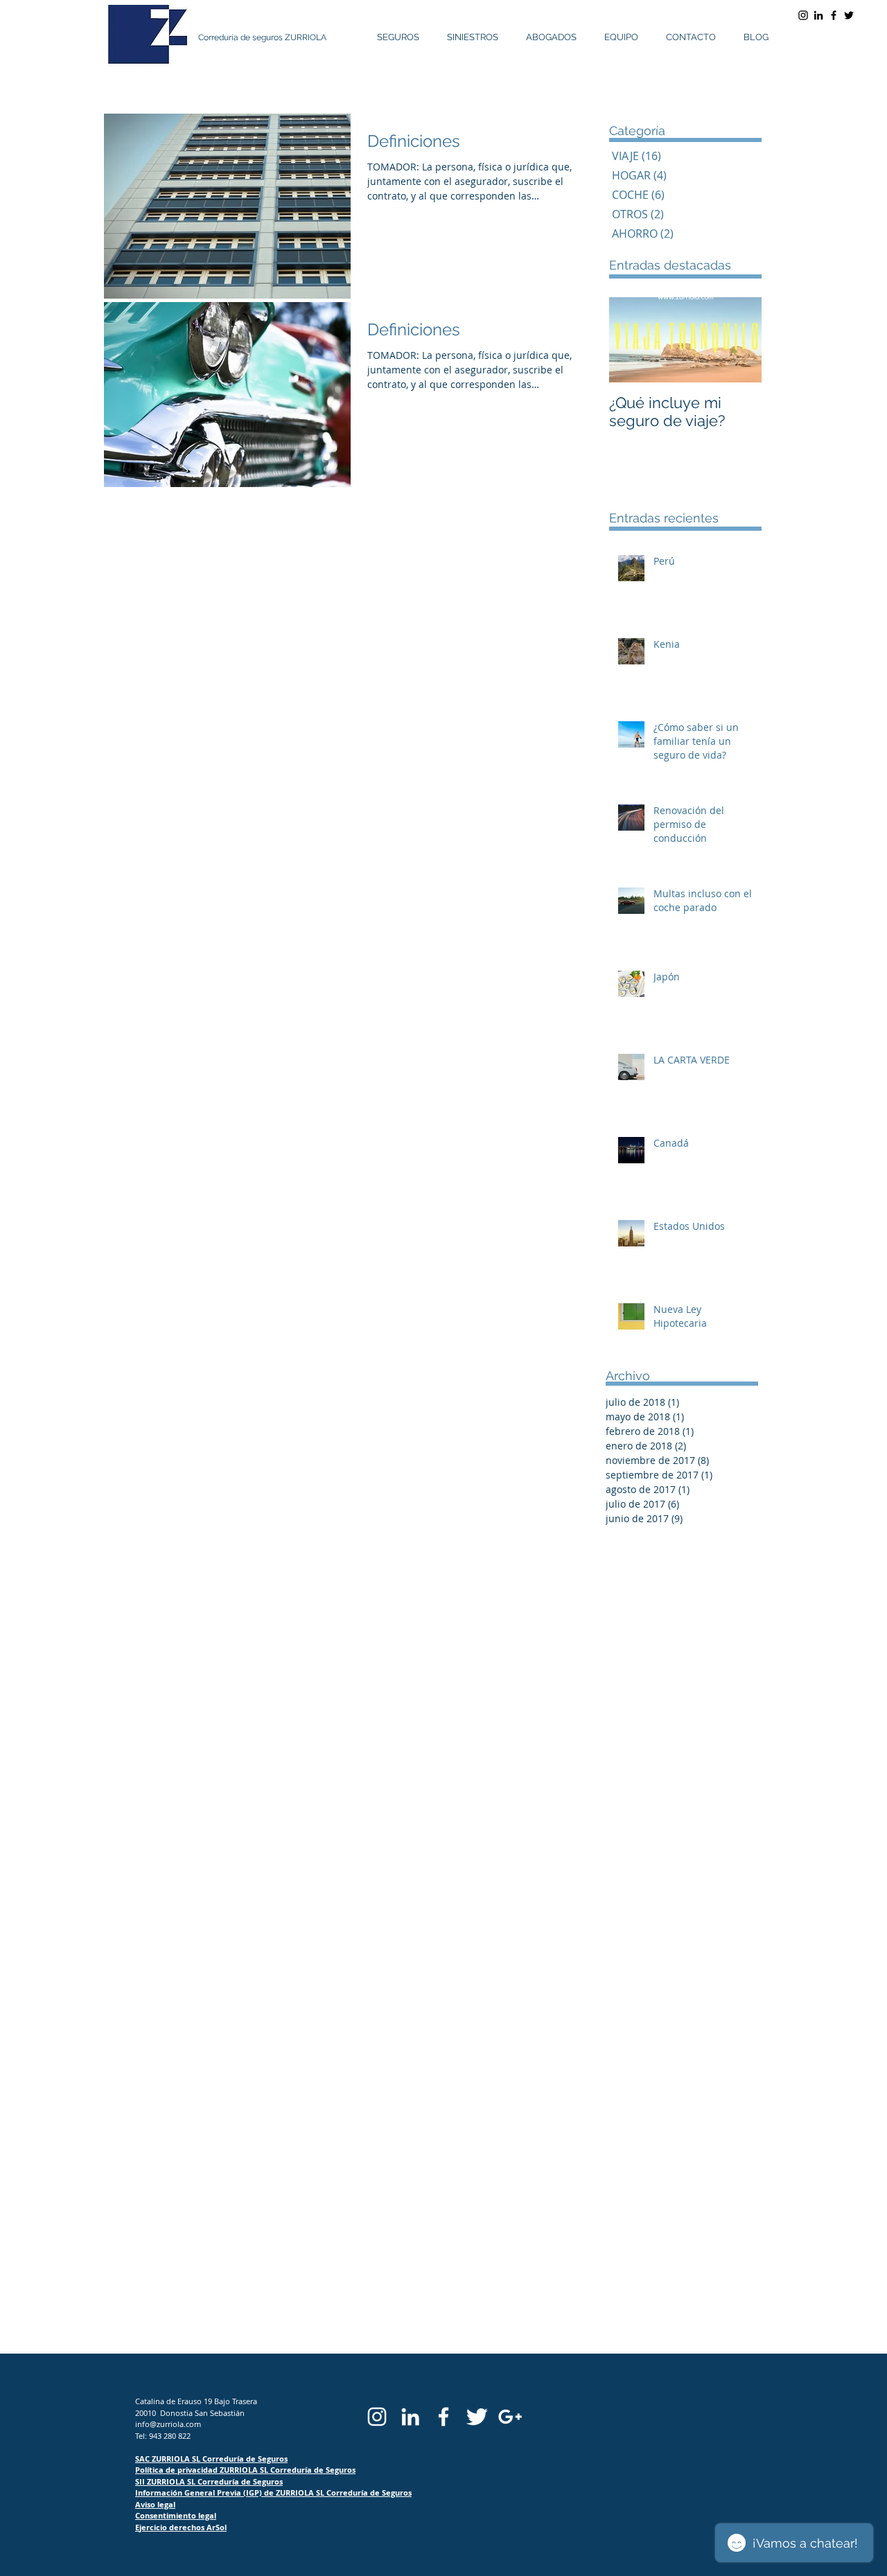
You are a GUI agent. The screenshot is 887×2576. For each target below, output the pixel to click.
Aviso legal (155, 2504)
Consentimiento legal (176, 2515)
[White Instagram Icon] (377, 2417)
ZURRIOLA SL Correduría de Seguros (288, 2470)
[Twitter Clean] (477, 2417)
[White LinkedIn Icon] (410, 2417)
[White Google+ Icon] (510, 2417)
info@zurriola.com (168, 2424)
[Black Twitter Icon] (849, 15)
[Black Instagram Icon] (803, 15)
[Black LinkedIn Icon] (818, 15)
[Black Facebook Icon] (834, 15)
